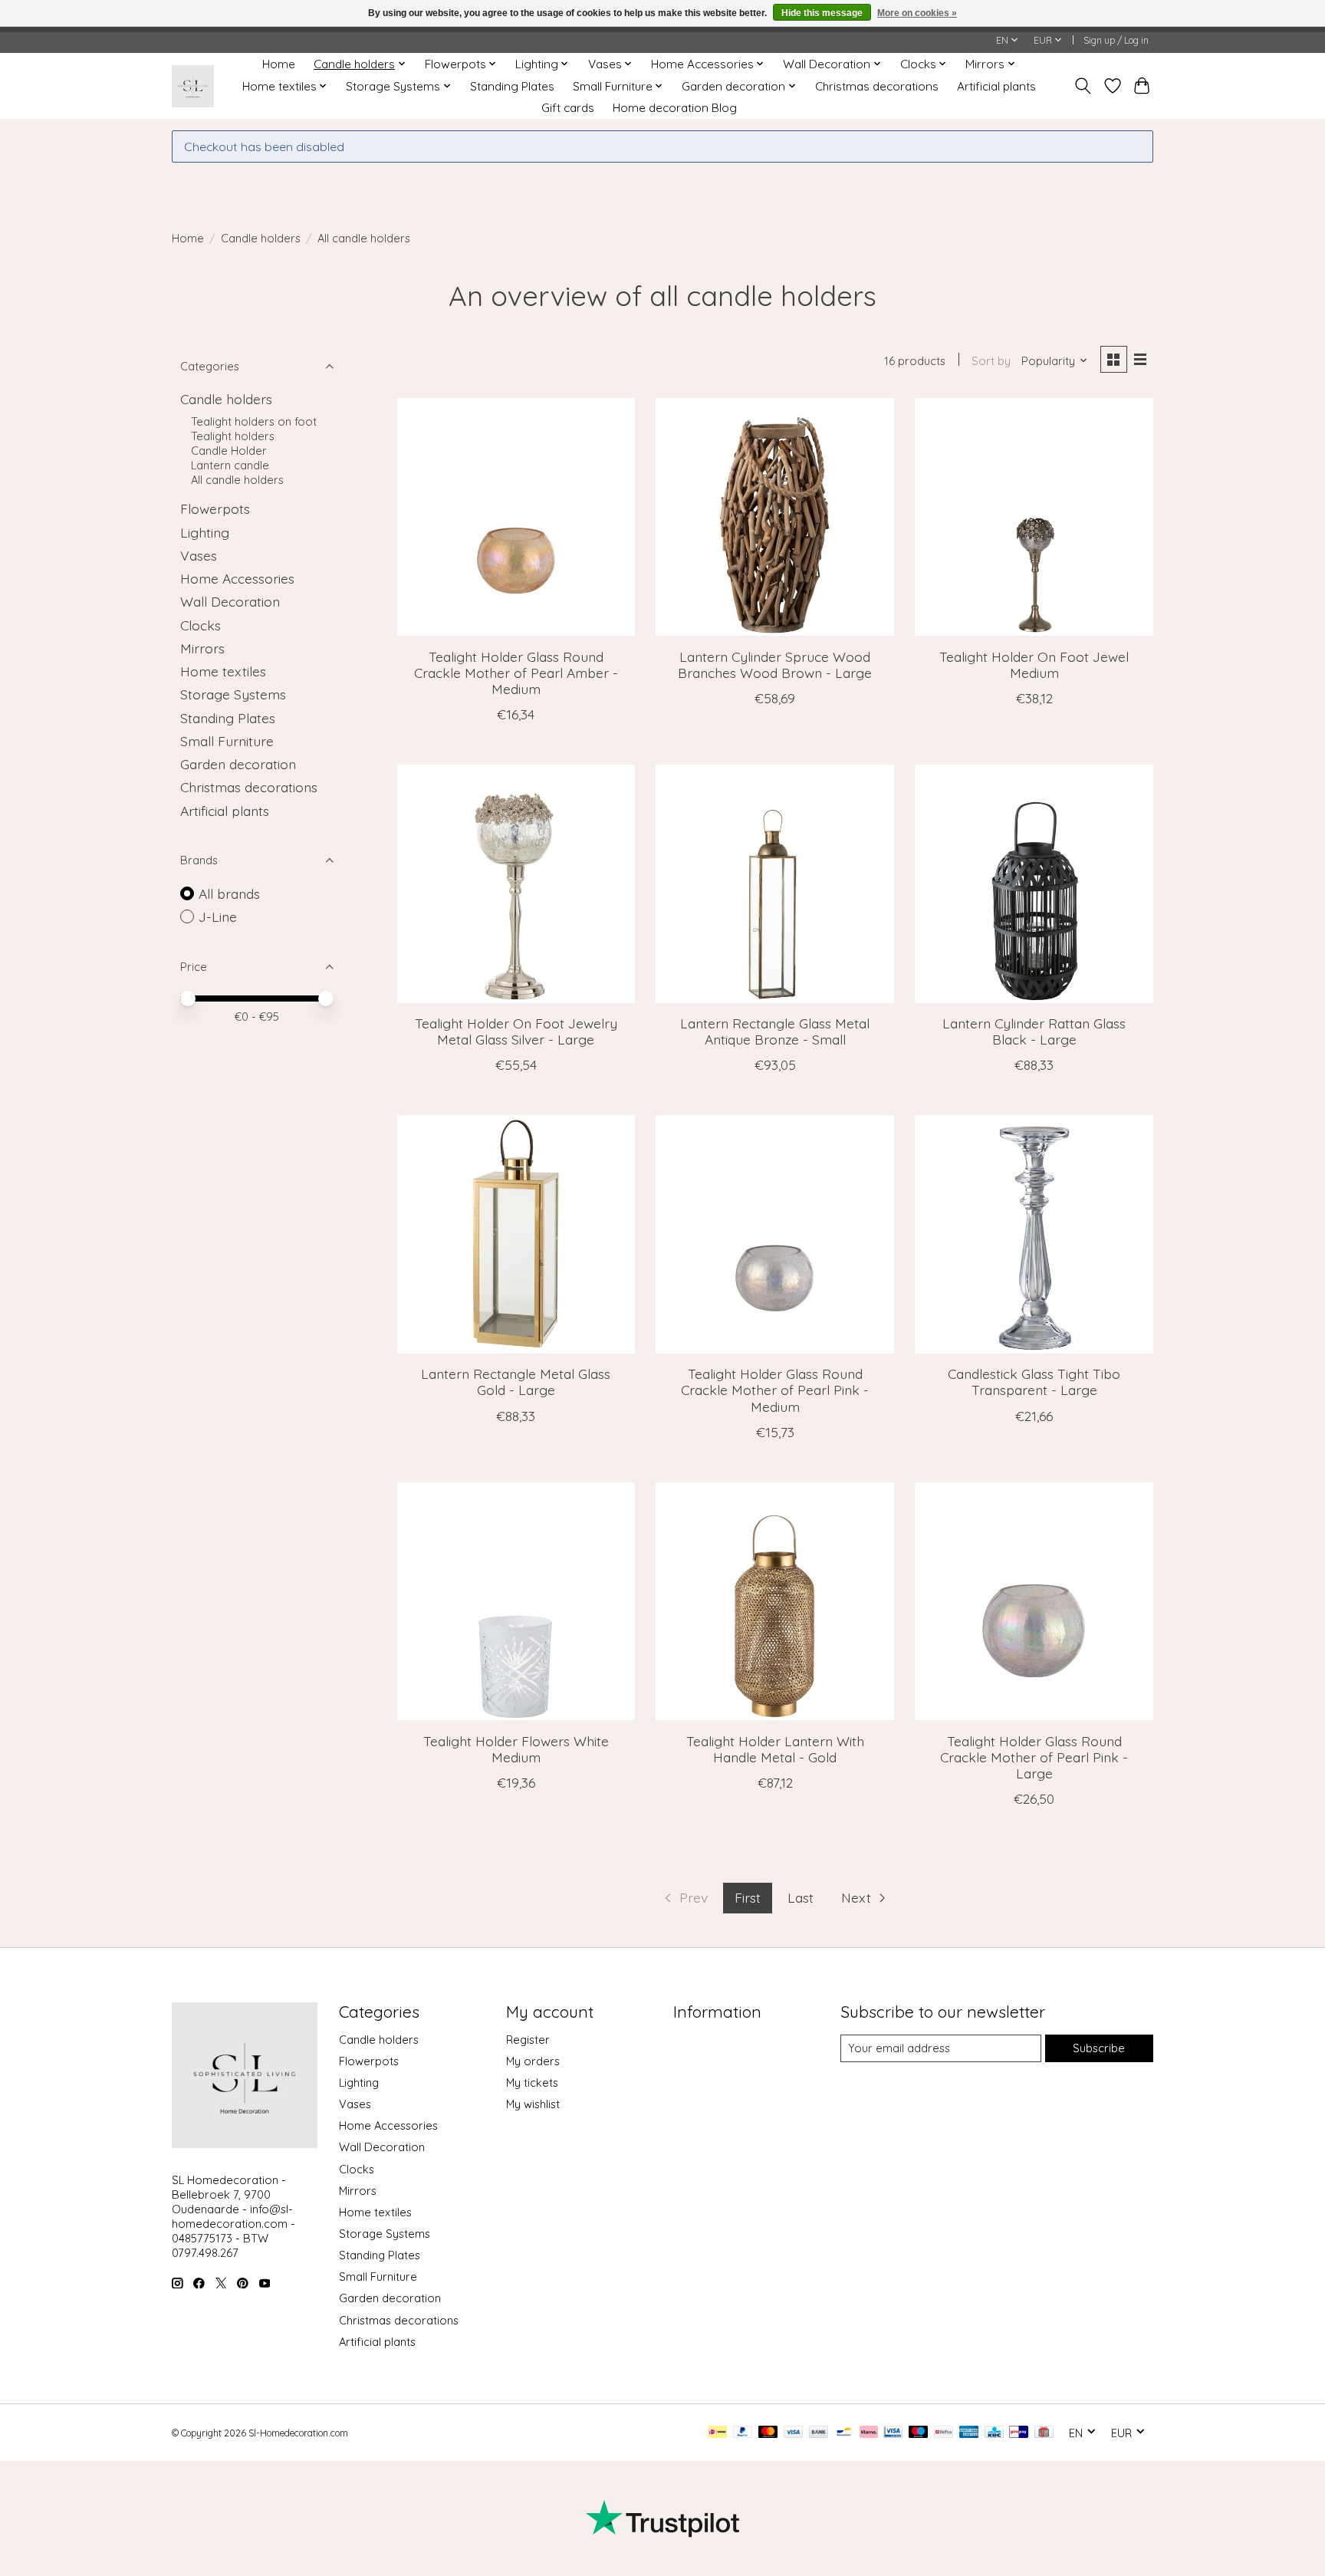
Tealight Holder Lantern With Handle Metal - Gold (775, 1749)
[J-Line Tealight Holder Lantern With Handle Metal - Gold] (774, 1601)
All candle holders (237, 480)
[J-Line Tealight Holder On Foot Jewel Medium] (1034, 517)
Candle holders (261, 238)
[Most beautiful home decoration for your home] (193, 86)
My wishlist (533, 2104)
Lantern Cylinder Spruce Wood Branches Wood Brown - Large (775, 665)
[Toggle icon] (1083, 86)
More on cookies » (917, 13)
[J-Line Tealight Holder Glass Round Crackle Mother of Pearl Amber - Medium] (516, 517)
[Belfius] (944, 2433)
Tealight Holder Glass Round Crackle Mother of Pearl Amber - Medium (516, 673)
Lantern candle (230, 465)
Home (279, 64)
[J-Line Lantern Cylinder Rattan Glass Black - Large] (1034, 883)
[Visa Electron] (893, 2433)
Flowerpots (215, 508)
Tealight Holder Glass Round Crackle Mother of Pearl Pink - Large (1034, 1757)
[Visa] (794, 2433)
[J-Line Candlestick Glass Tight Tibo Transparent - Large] (1034, 1234)
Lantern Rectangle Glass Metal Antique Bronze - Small (775, 1031)
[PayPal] (743, 2433)
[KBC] (994, 2433)
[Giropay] (1019, 2433)
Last (801, 1897)
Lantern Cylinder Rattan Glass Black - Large (1034, 1031)
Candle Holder (229, 451)
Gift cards (568, 108)
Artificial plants (996, 86)
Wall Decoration (230, 601)
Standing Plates (512, 86)
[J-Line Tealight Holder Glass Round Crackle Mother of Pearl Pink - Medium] (774, 1234)
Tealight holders (233, 436)
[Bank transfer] (819, 2433)
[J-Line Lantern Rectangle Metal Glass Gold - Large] (516, 1234)
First (748, 1897)
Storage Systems (233, 694)
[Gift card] (1044, 2433)
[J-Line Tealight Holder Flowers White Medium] (516, 1601)
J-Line (218, 916)
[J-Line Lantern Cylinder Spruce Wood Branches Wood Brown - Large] (774, 517)
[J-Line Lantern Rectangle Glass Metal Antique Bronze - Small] (774, 883)
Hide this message (822, 13)
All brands (229, 893)
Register (528, 2040)
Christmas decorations (877, 86)
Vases (199, 555)
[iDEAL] (717, 2433)
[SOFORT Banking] (869, 2433)
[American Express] (969, 2433)
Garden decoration (238, 764)
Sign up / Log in (1116, 40)
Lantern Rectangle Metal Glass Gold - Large (516, 1382)
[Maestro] (919, 2433)
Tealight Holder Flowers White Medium (516, 1749)
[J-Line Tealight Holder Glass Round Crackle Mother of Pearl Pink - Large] (1034, 1601)
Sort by (991, 361)
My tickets (532, 2083)
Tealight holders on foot (254, 421)
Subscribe (1099, 2048)
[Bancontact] (844, 2433)
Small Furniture (227, 741)
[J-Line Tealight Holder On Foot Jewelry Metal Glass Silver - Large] (516, 883)
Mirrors (202, 648)
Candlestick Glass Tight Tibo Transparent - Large (1034, 1382)
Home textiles (223, 671)
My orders (533, 2061)
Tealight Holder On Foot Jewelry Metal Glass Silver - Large (516, 1031)
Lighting (205, 532)
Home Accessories (237, 578)
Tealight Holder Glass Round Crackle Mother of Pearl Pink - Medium (775, 1390)
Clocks (201, 625)
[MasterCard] (768, 2433)
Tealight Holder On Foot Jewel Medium (1034, 665)
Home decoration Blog (675, 108)
